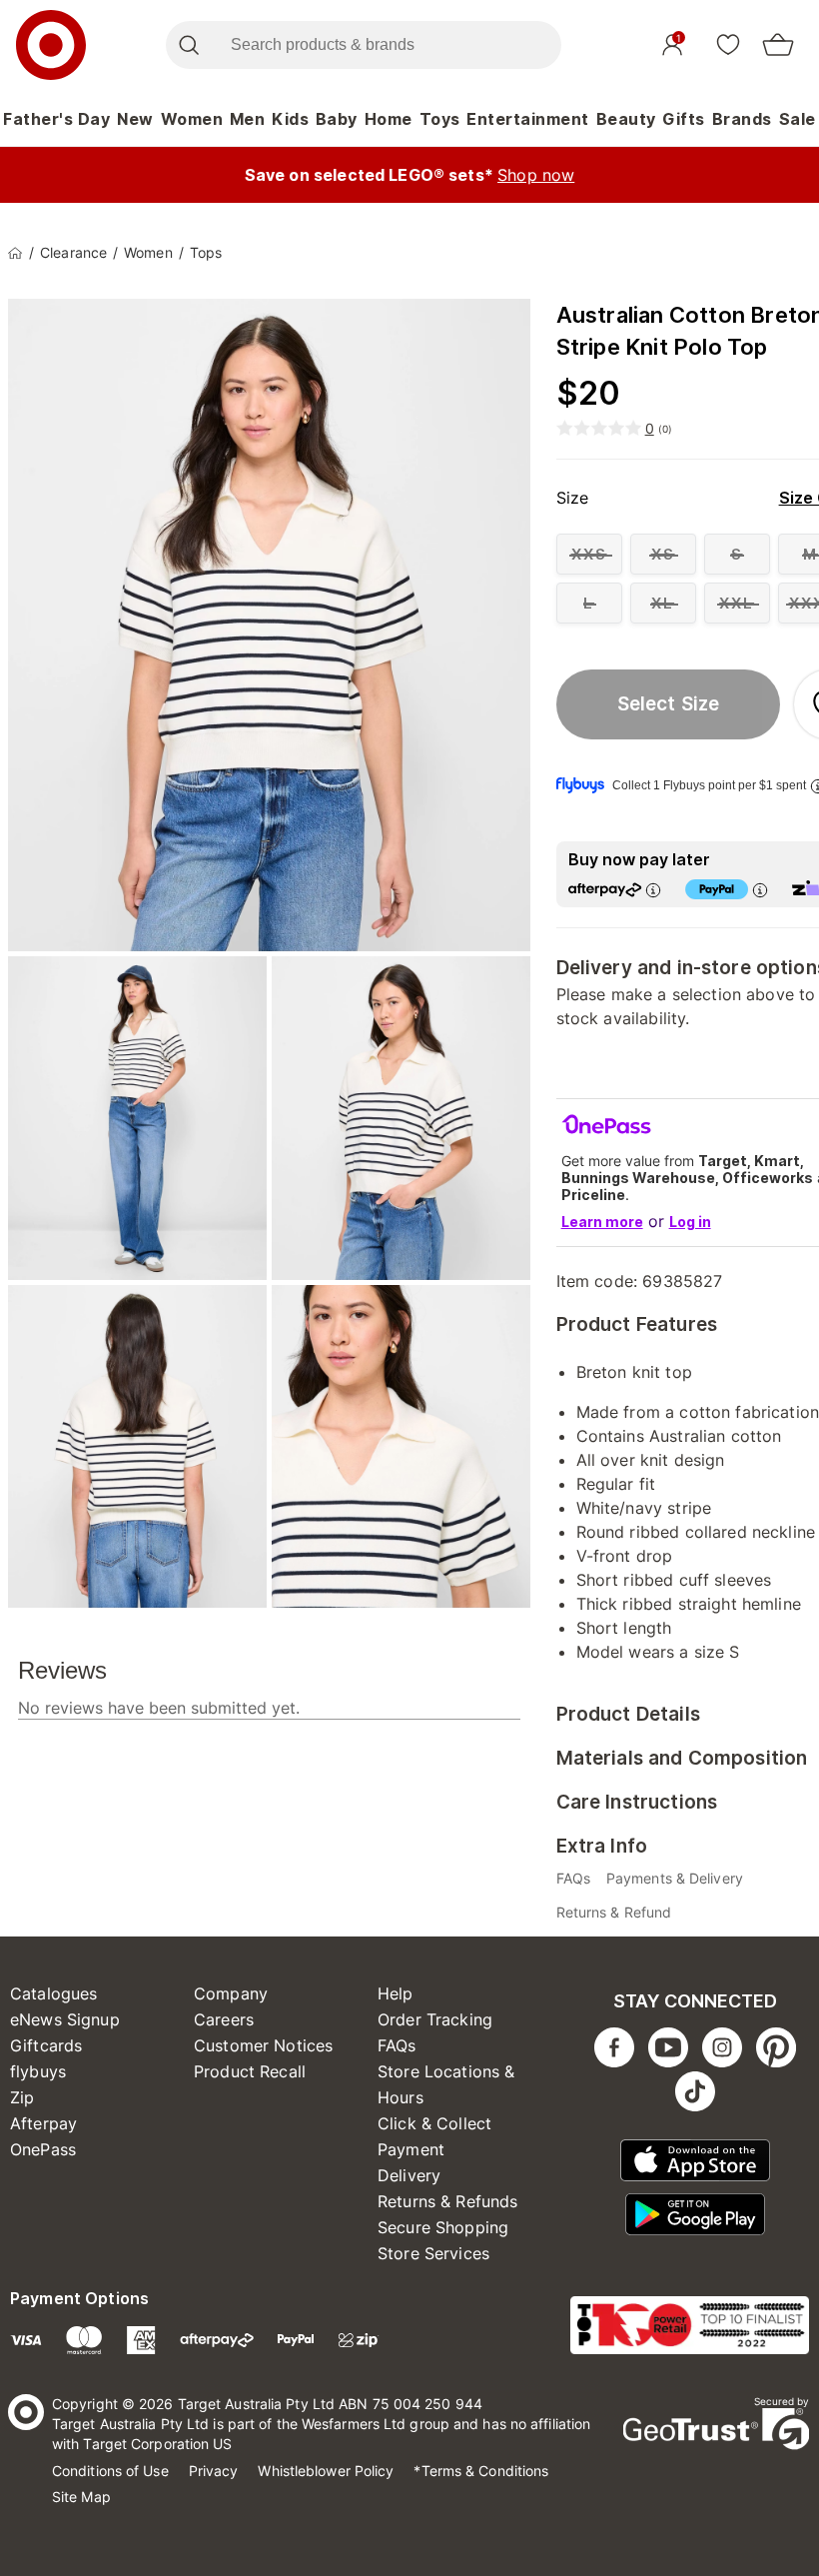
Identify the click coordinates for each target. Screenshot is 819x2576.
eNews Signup (65, 2019)
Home (389, 119)
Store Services (433, 2253)
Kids (290, 119)
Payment (411, 2149)
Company (231, 1993)
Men (248, 119)
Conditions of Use (110, 2471)
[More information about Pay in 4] (760, 890)
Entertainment (528, 119)
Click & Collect (434, 2123)
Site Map (81, 2497)
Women (192, 119)
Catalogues (54, 1993)
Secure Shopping (443, 2227)
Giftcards (46, 2045)
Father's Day (56, 119)
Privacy (214, 2471)
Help (396, 1993)
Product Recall (250, 2071)
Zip (22, 2097)
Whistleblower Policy (326, 2471)
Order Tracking (435, 2019)
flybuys (38, 2071)
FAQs (397, 2045)
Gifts (684, 119)
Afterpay (43, 2123)
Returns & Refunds (448, 2201)
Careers (224, 2019)
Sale (798, 119)
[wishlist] (728, 44)
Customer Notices (263, 2045)
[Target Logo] (51, 45)
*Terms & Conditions (481, 2471)
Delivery (409, 2175)
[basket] (778, 45)
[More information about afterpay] (653, 890)
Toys (440, 119)
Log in (690, 1222)
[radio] (589, 554)
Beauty (626, 119)
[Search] (188, 45)
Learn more (602, 1222)
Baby (337, 119)
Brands (742, 119)
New (135, 119)
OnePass (43, 2149)
